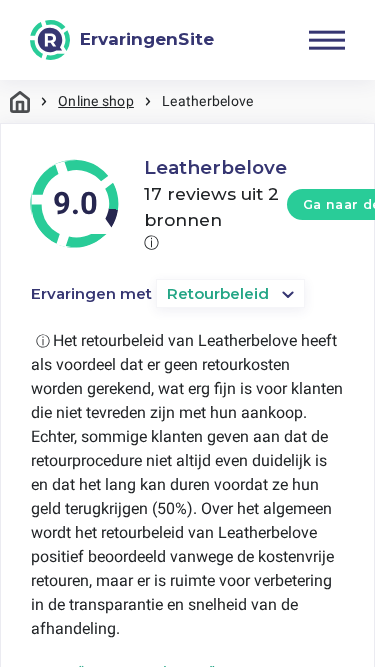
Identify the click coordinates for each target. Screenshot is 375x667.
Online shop (96, 101)
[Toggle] (327, 40)
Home (20, 101)
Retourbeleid (218, 293)
